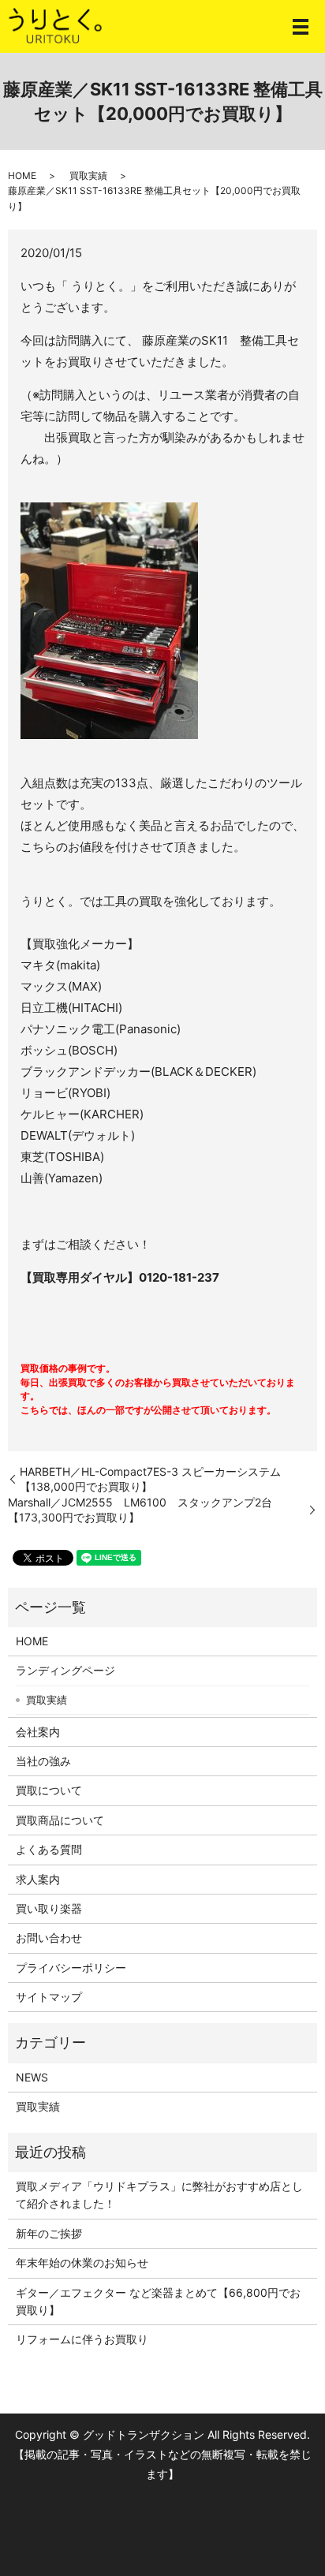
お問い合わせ (49, 1938)
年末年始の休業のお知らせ (82, 2262)
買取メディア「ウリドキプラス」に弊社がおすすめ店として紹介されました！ (159, 2195)
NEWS (32, 2077)
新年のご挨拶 (49, 2233)
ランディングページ (65, 1670)
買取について (49, 1790)
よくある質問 (49, 1849)
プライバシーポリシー (71, 1967)
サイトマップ (49, 1997)
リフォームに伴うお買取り (82, 2339)
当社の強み (43, 1761)
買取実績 (88, 175)
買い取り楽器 (49, 1908)
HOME (22, 175)
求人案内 (38, 1879)
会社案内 (38, 1732)
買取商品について (60, 1820)
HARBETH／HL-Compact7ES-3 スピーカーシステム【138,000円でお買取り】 (150, 1479)
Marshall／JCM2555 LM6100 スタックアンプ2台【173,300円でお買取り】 (140, 1510)
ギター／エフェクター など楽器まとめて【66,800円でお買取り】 (158, 2301)
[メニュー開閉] (301, 27)
